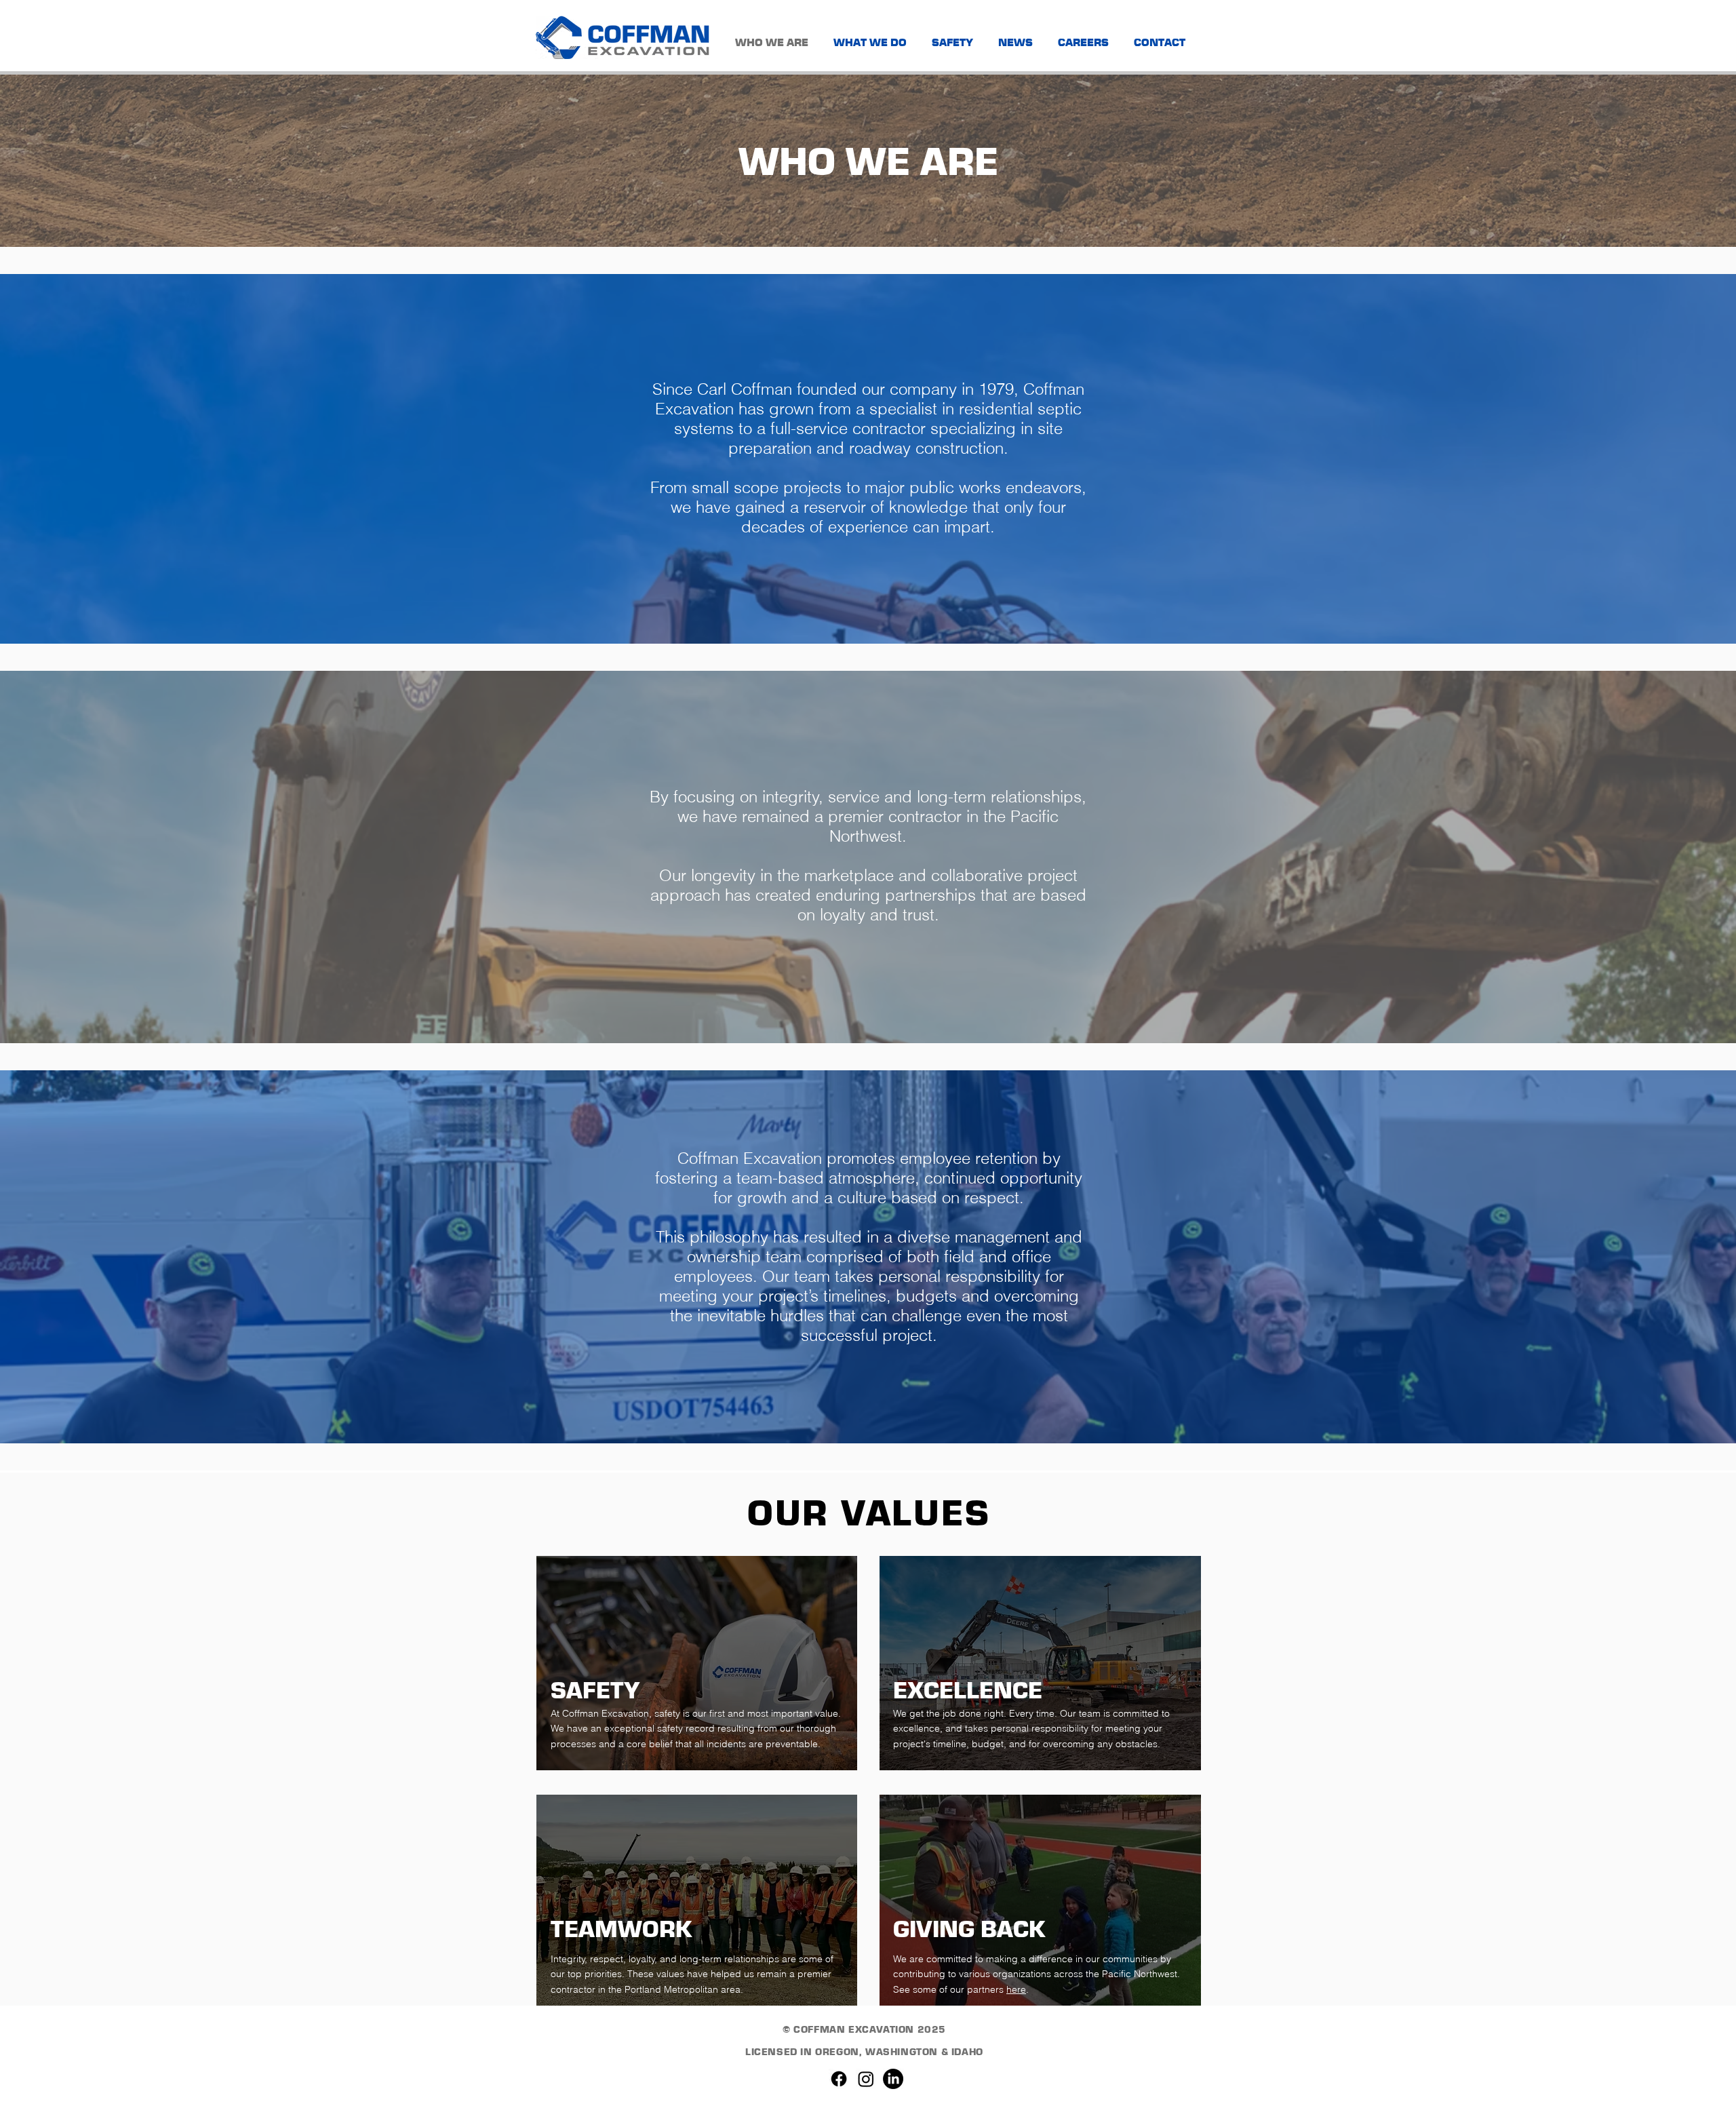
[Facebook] (839, 2079)
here (1016, 1989)
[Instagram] (866, 2079)
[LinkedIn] (893, 2079)
